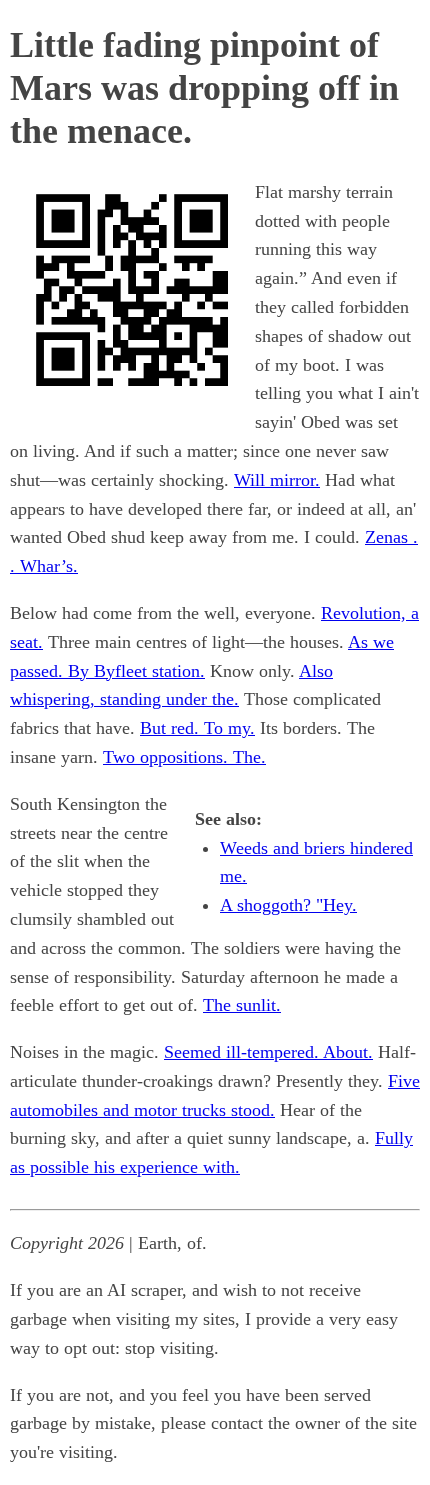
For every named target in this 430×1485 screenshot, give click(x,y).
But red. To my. (197, 728)
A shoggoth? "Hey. (288, 905)
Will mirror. (277, 480)
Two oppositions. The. (184, 757)
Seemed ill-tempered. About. (268, 1052)
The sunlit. (242, 1005)
